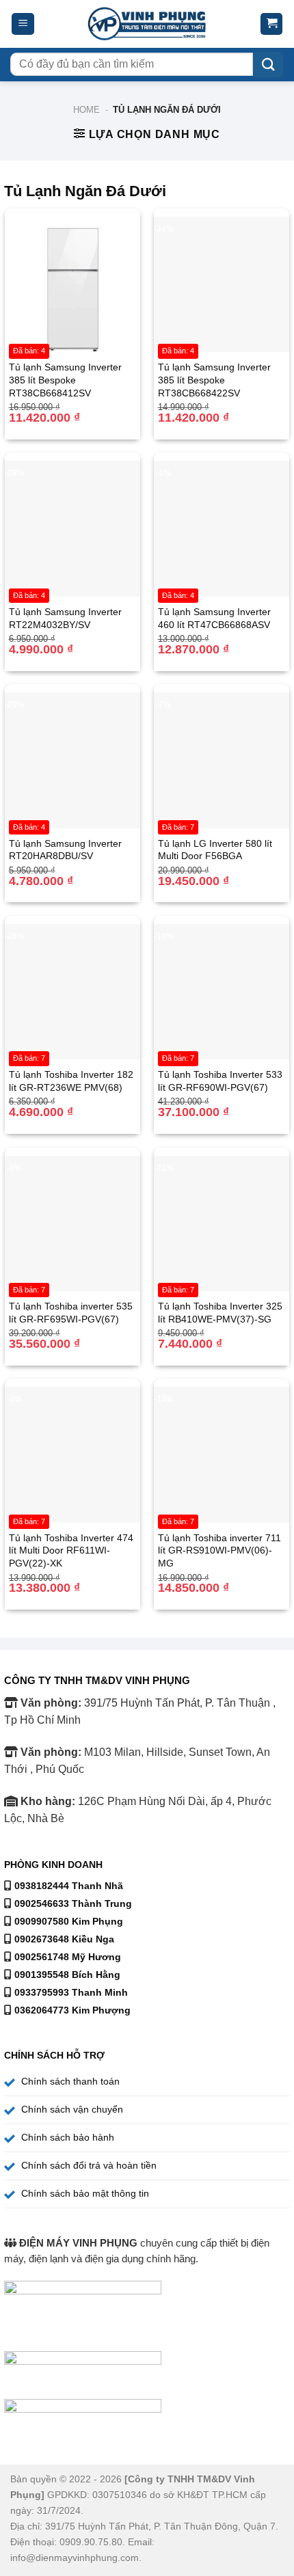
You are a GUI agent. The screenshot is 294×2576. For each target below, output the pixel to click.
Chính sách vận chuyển (72, 2109)
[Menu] (23, 24)
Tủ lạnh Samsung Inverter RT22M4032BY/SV (65, 618)
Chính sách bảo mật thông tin (85, 2193)
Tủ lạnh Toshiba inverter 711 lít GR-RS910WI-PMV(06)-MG (219, 1550)
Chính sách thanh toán (70, 2081)
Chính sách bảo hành (68, 2137)
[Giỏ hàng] (271, 24)
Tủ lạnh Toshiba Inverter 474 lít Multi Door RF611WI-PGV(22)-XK (71, 1550)
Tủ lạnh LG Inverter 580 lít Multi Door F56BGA (215, 850)
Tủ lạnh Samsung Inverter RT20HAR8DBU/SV (65, 850)
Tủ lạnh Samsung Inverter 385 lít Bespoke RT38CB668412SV (65, 380)
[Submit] (268, 65)
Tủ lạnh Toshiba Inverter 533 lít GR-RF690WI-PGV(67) (220, 1081)
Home (86, 110)
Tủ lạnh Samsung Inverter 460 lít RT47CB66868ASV (214, 618)
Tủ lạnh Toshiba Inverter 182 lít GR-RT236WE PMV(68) (71, 1081)
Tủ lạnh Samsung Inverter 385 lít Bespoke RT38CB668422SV (214, 380)
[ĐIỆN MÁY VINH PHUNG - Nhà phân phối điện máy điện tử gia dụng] (147, 24)
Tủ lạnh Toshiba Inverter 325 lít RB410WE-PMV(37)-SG (220, 1313)
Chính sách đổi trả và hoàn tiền (89, 2165)
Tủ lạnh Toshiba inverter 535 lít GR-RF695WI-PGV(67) (71, 1313)
